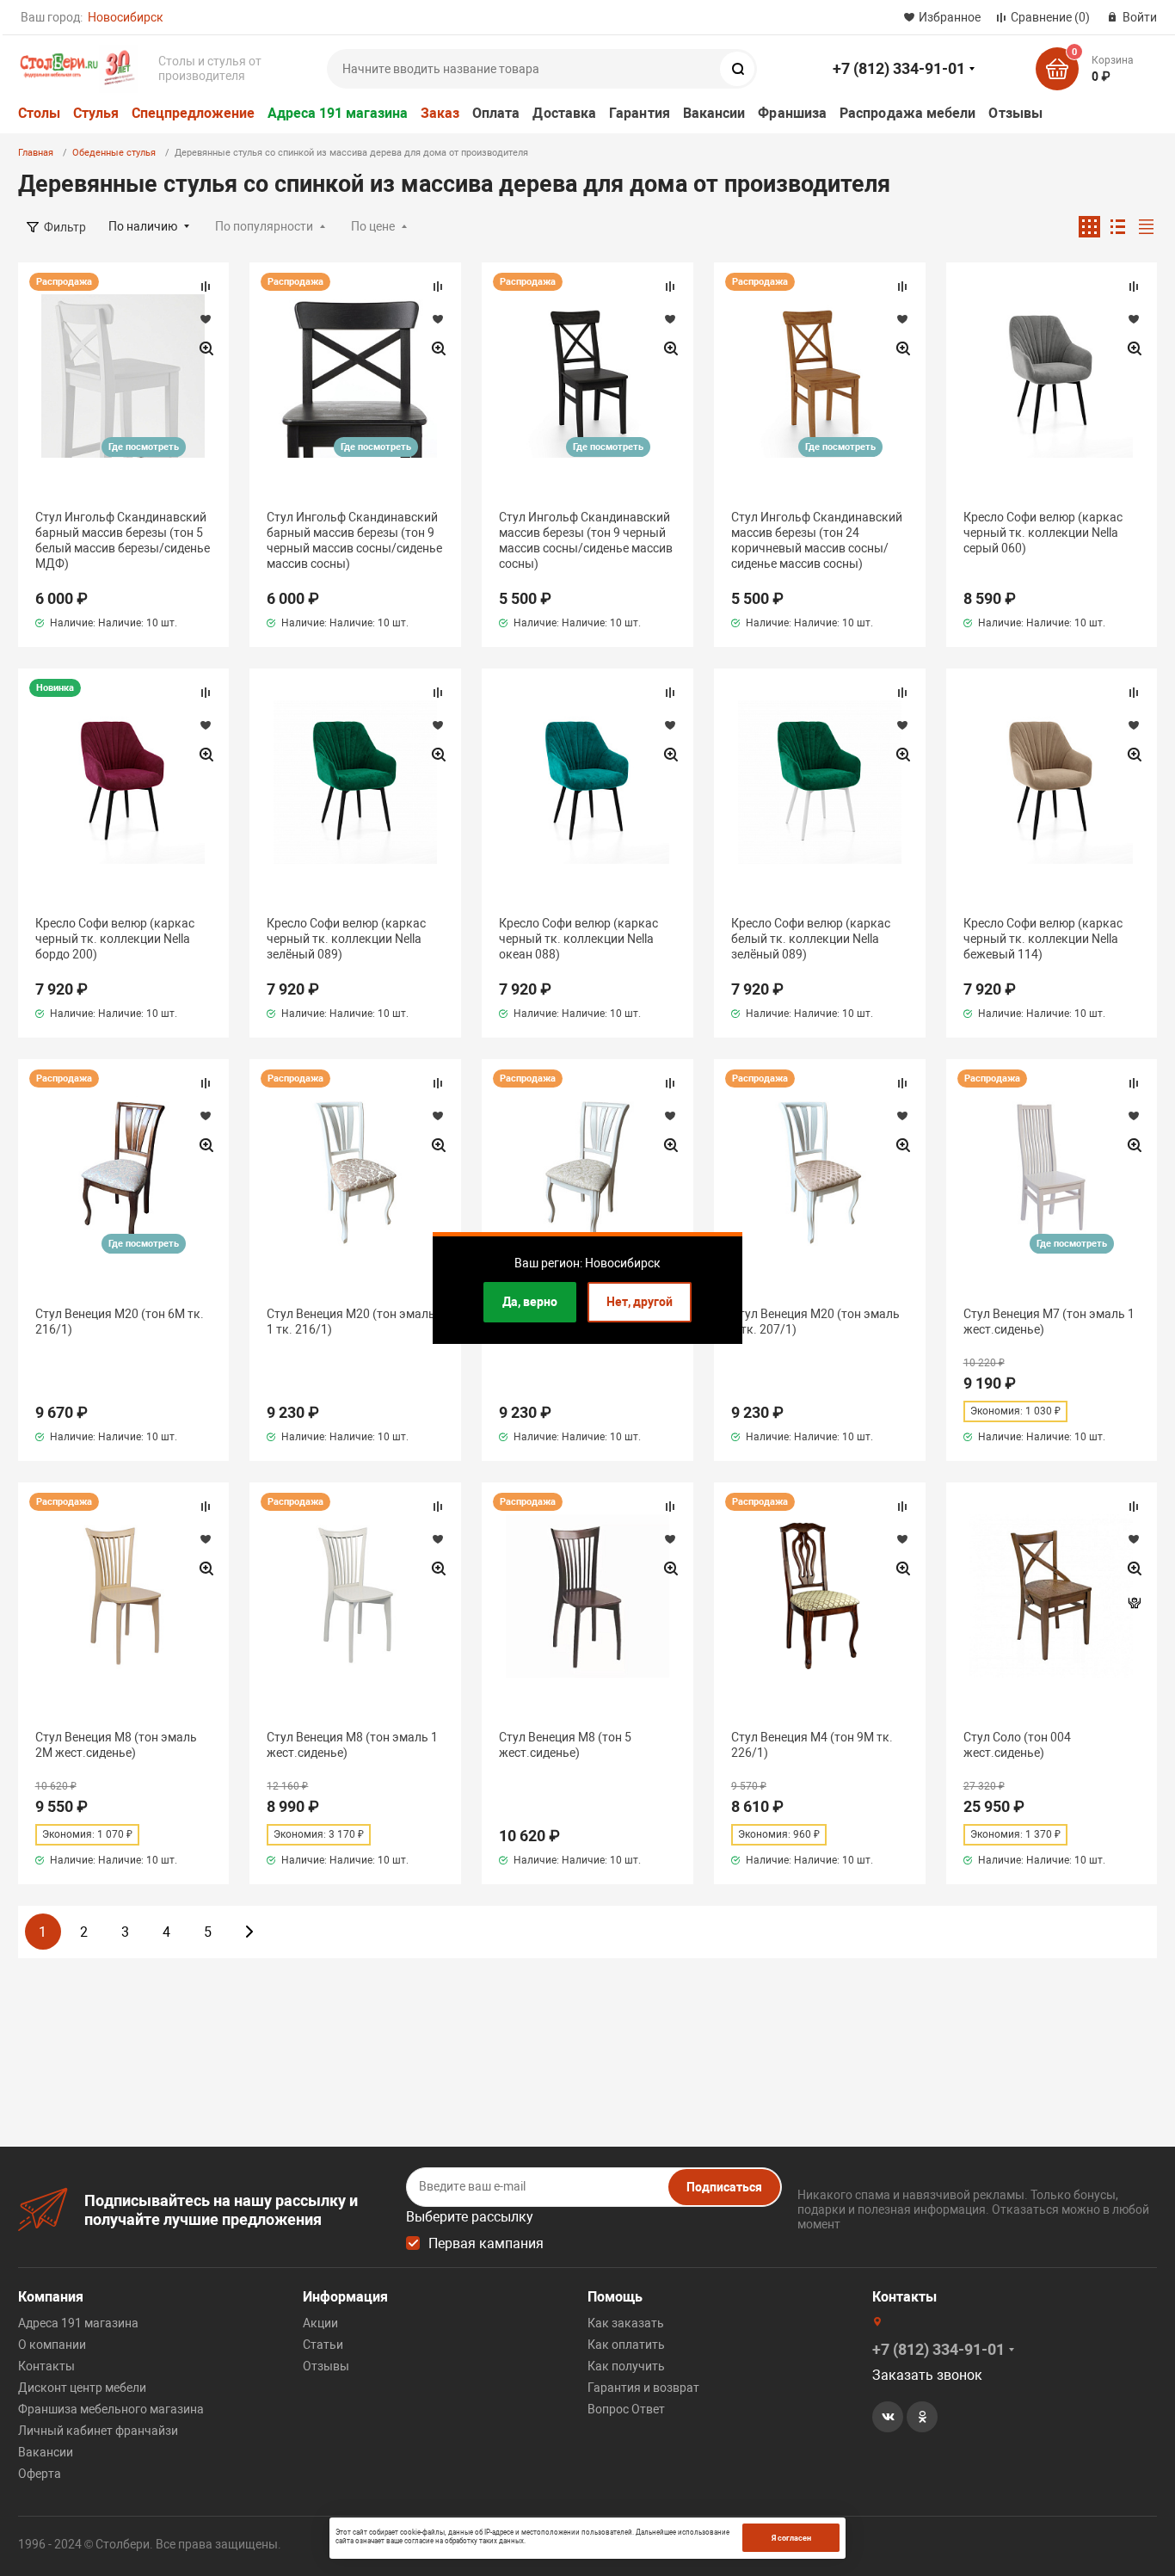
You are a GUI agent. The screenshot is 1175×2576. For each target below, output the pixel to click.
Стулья (96, 113)
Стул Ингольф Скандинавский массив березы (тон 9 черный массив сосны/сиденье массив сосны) (586, 541)
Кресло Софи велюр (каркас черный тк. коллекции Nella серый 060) (1043, 533)
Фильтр (65, 227)
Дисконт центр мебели (82, 2388)
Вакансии (714, 113)
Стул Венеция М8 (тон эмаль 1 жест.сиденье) (352, 1745)
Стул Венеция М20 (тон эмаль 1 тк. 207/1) (815, 1322)
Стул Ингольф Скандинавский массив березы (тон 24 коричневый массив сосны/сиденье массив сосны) (817, 541)
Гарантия (640, 113)
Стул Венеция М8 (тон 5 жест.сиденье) (565, 1745)
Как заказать (626, 2323)
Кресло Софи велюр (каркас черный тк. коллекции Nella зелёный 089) (346, 939)
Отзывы (1015, 113)
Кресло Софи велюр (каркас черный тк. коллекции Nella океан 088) (578, 939)
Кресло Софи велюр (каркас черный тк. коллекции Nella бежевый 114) (1043, 939)
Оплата (496, 113)
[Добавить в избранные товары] (206, 318)
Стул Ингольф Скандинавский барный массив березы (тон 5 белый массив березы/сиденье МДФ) (123, 541)
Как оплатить (626, 2345)
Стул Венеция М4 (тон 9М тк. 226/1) (812, 1745)
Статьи (323, 2345)
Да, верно (530, 1302)
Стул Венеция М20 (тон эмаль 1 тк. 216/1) (351, 1322)
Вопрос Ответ (626, 2409)
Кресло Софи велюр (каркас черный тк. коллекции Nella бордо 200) (115, 939)
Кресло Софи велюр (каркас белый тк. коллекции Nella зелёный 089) (811, 939)
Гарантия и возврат (643, 2388)
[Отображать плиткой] (1089, 227)
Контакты (46, 2366)
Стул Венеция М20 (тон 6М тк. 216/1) (120, 1322)
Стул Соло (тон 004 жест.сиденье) (1017, 1745)
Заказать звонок (927, 2375)
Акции (320, 2323)
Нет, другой (640, 1302)
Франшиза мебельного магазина (111, 2409)
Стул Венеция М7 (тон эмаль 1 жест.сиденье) (1049, 1322)
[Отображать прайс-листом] (1146, 227)
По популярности (264, 226)
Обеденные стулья (114, 153)
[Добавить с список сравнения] (206, 287)
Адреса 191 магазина (338, 113)
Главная (36, 153)
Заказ (440, 113)
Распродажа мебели (907, 113)
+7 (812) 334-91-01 (899, 68)
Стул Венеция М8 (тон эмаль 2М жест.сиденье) (116, 1745)
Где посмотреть (144, 447)
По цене (373, 226)
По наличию (143, 226)
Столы (39, 113)
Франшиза (792, 113)
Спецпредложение (193, 113)
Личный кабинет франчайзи (98, 2431)
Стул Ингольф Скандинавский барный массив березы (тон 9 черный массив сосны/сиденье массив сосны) (354, 541)
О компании (52, 2345)
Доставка (564, 113)
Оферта (40, 2474)
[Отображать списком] (1118, 227)
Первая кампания (486, 2243)
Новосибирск (126, 17)
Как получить (626, 2366)
